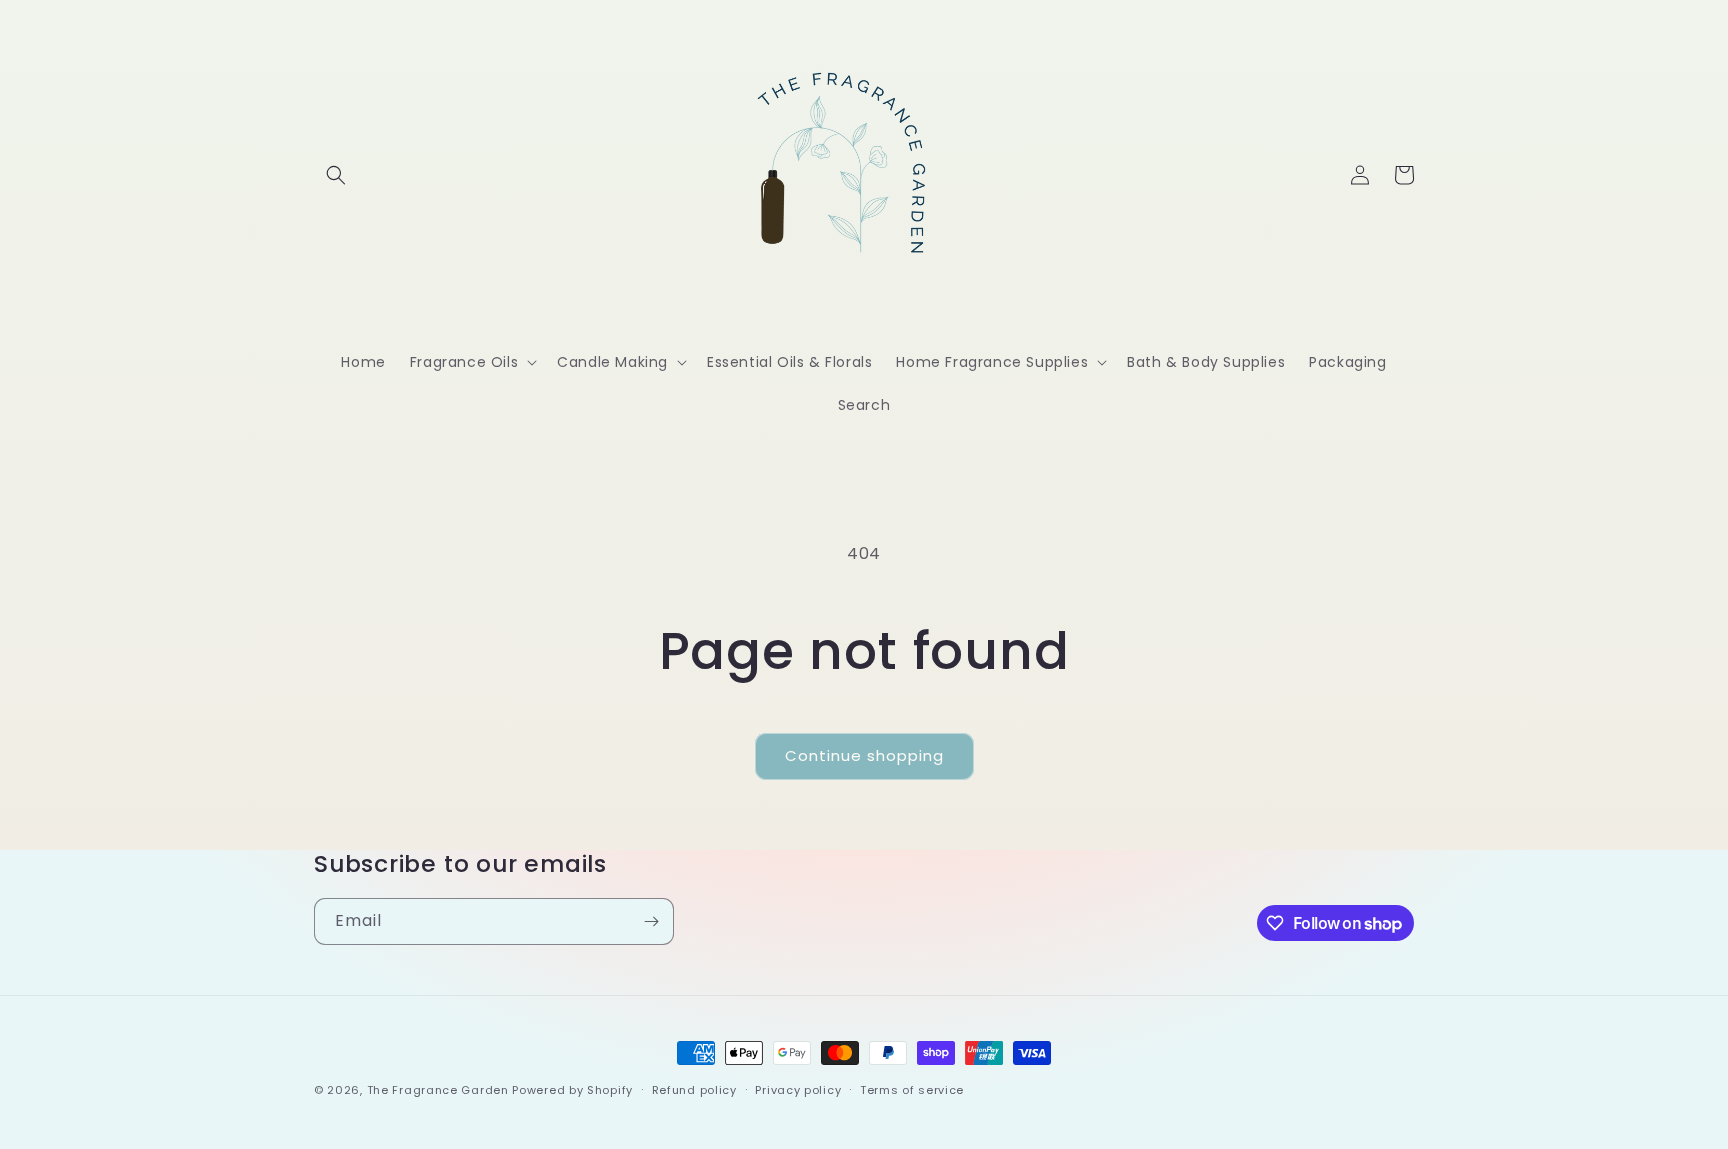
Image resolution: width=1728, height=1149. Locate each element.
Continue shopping (864, 755)
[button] (336, 175)
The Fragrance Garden (438, 1090)
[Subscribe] (651, 921)
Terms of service (912, 1090)
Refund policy (694, 1090)
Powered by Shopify (572, 1090)
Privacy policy (798, 1090)
